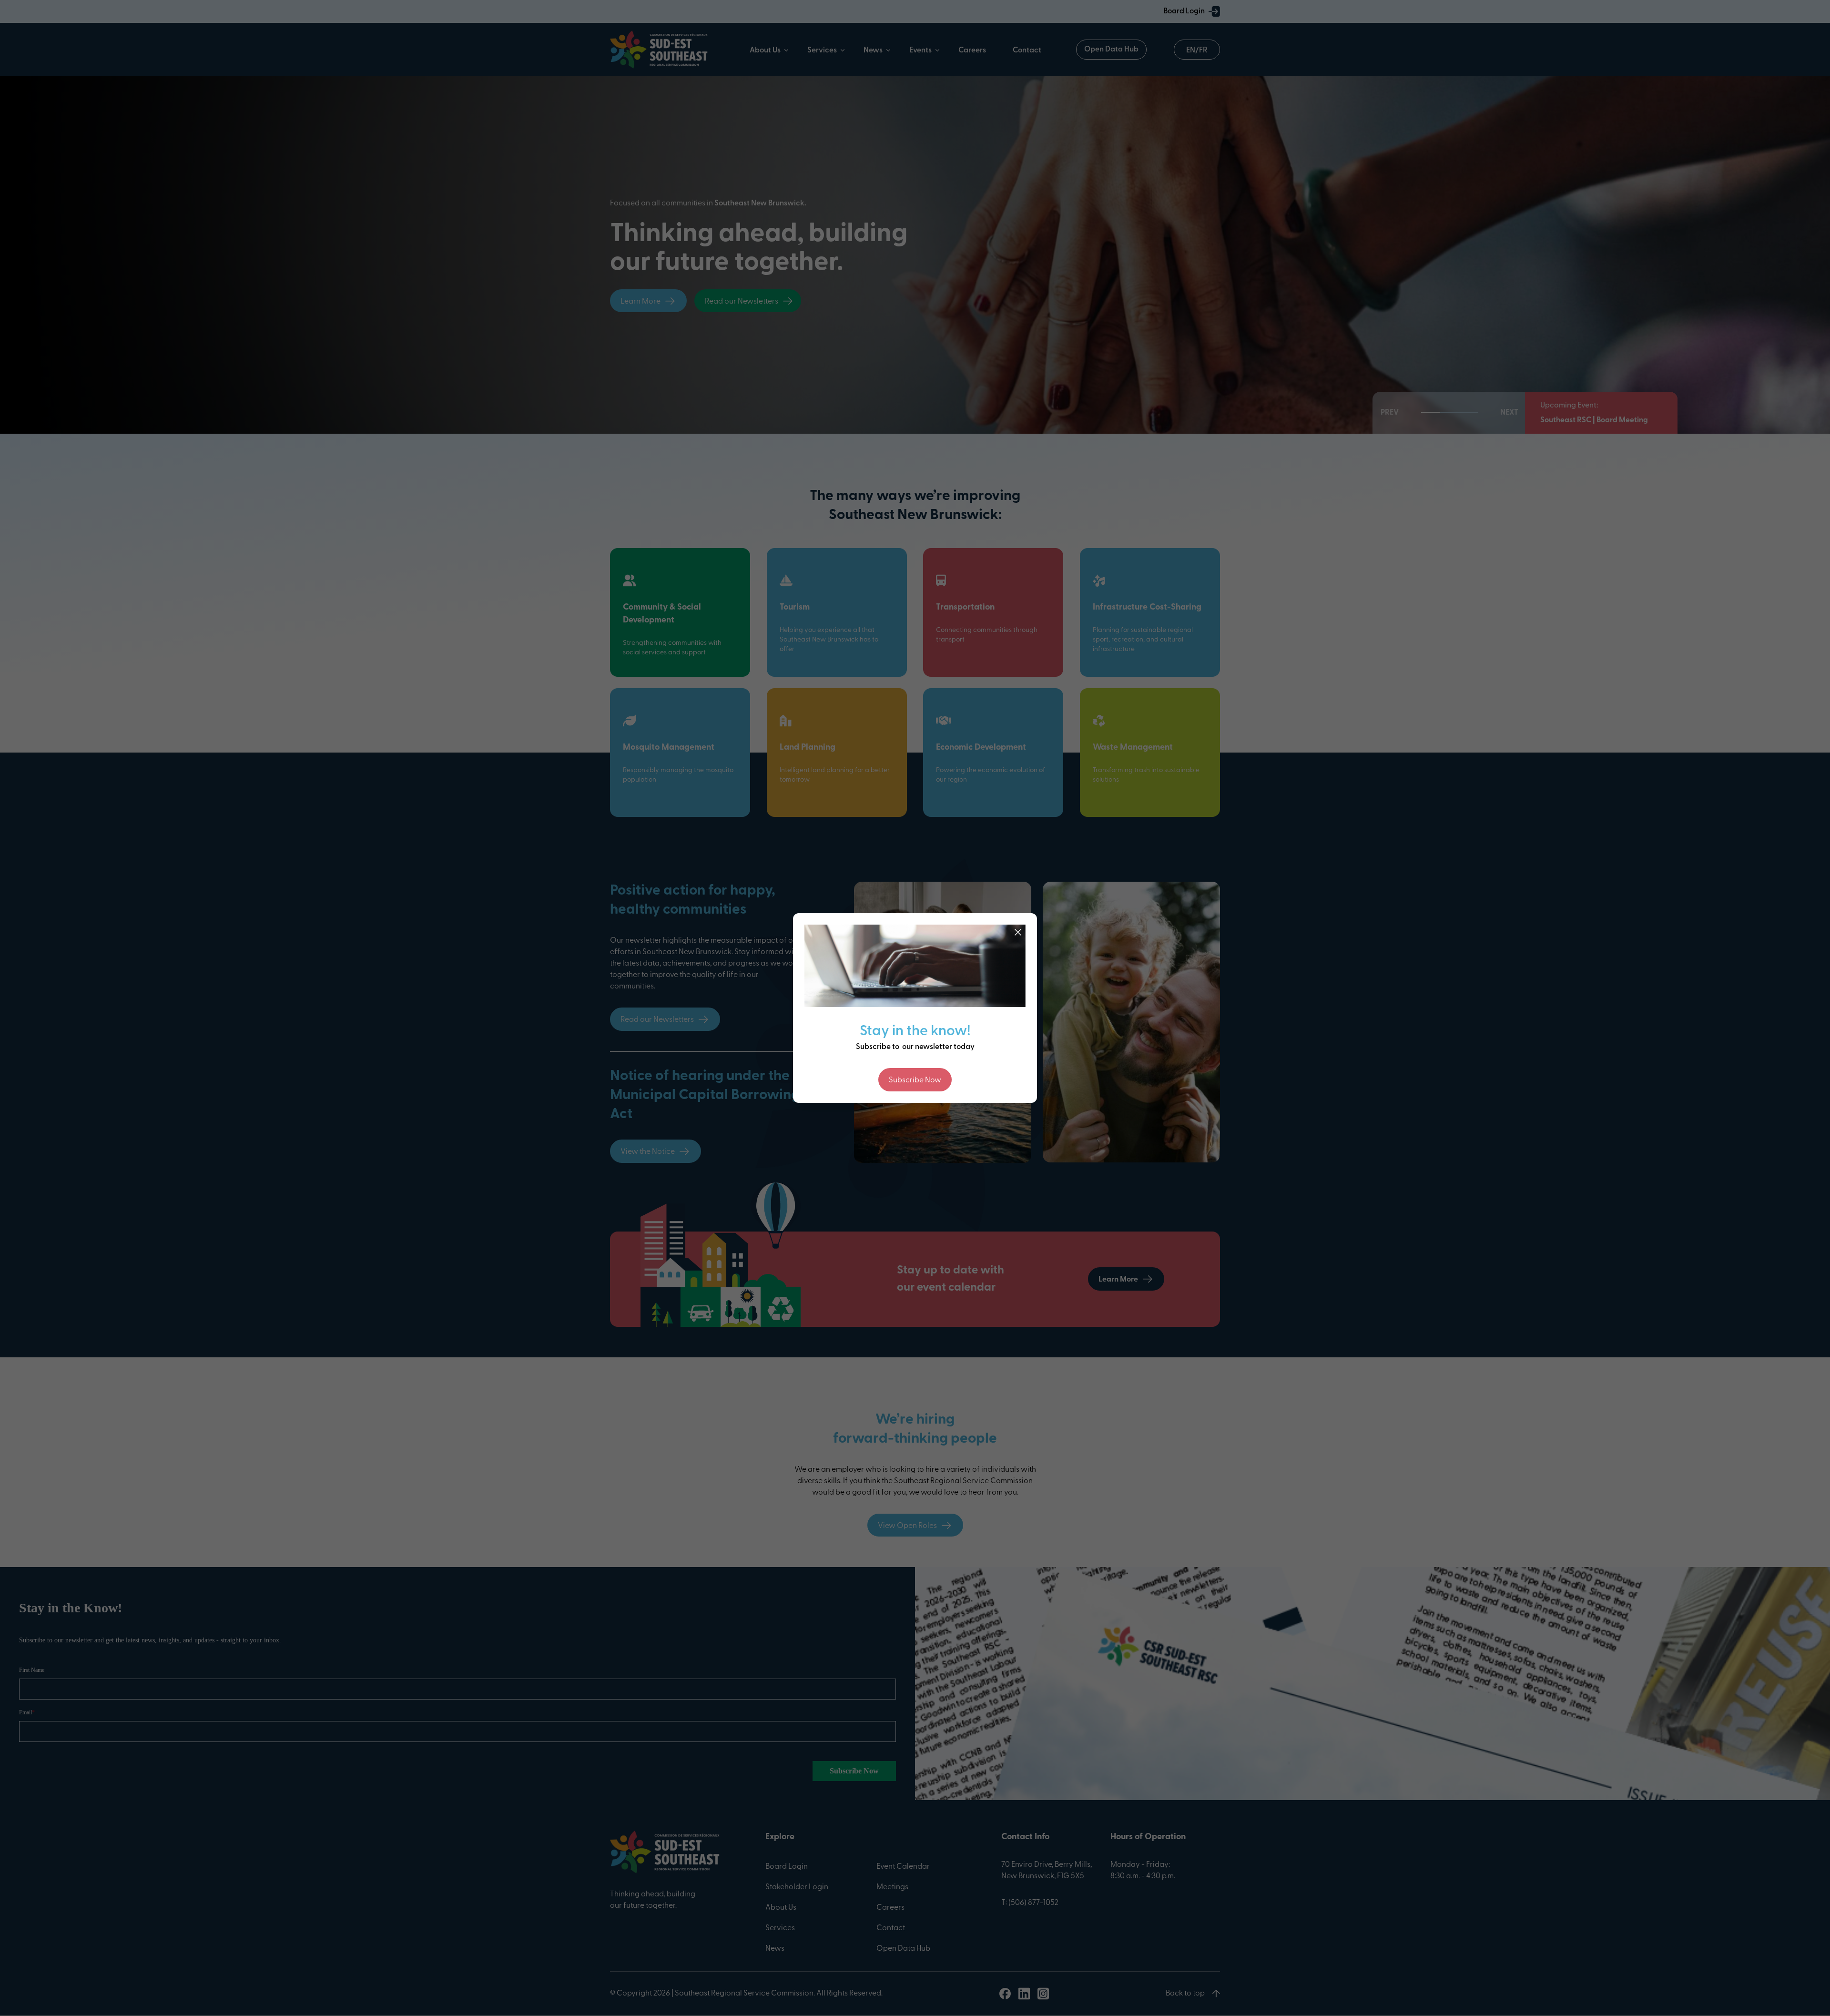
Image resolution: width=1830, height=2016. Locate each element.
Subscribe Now (915, 1080)
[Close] (1018, 932)
